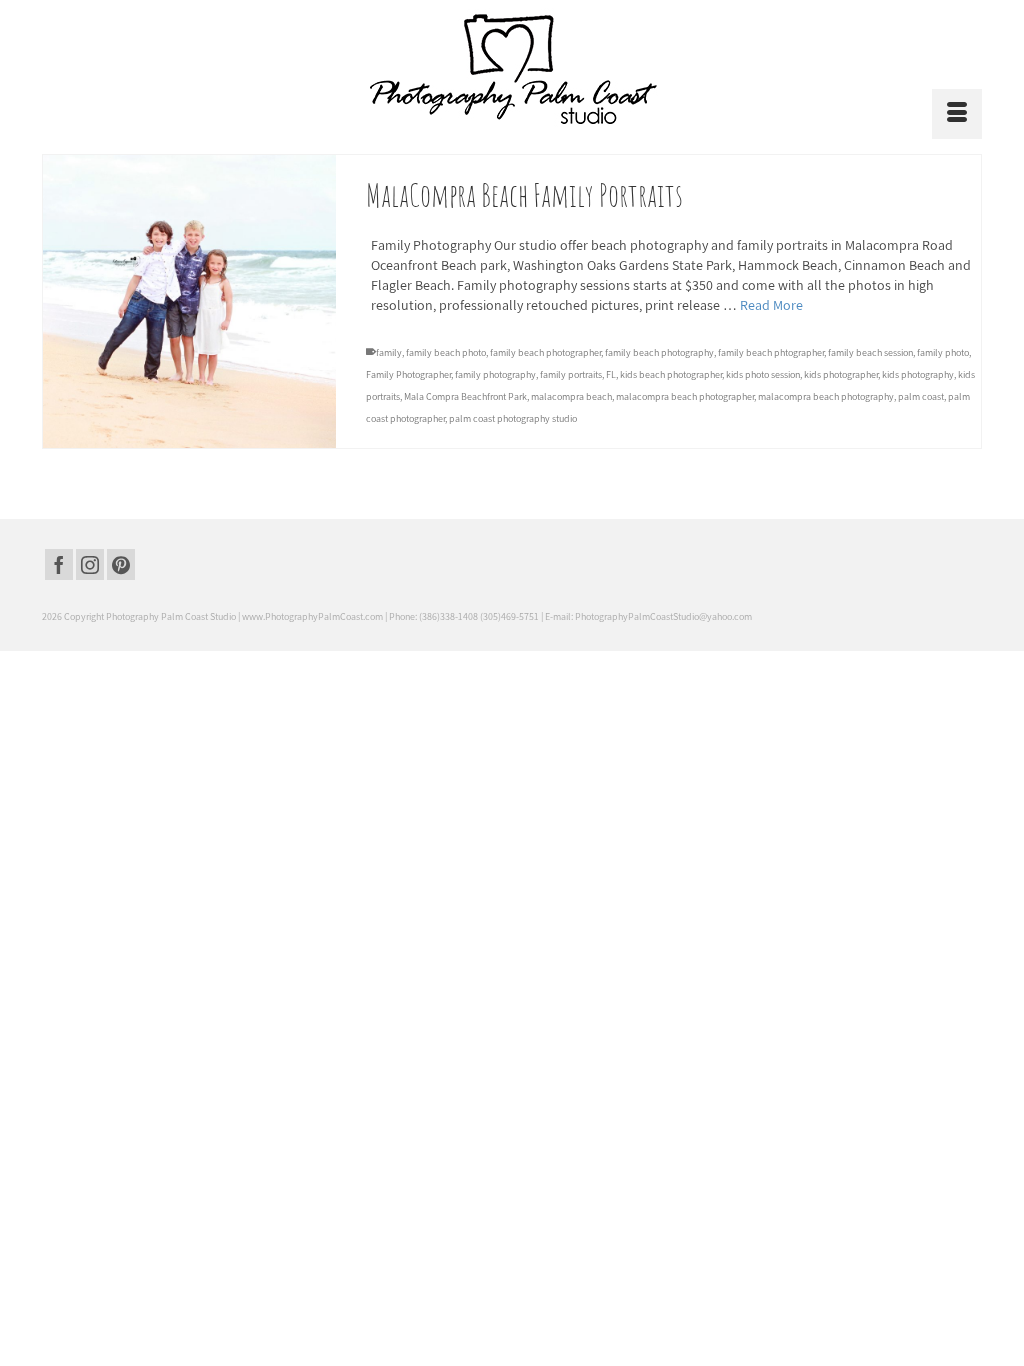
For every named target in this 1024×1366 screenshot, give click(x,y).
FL (611, 374)
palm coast (921, 396)
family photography (495, 374)
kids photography (918, 374)
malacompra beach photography (826, 396)
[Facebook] (59, 565)
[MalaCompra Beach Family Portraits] (189, 301)
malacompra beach (571, 396)
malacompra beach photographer (685, 396)
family (389, 352)
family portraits (571, 374)
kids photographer (841, 374)
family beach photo (446, 352)
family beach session (870, 352)
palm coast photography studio (513, 418)
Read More (771, 305)
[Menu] (957, 114)
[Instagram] (90, 565)
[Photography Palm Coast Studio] (512, 69)
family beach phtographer (771, 352)
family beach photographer (545, 352)
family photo (943, 352)
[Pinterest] (121, 565)
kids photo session (763, 374)
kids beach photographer (671, 374)
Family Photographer (408, 374)
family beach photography (659, 352)
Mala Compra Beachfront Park (465, 396)
